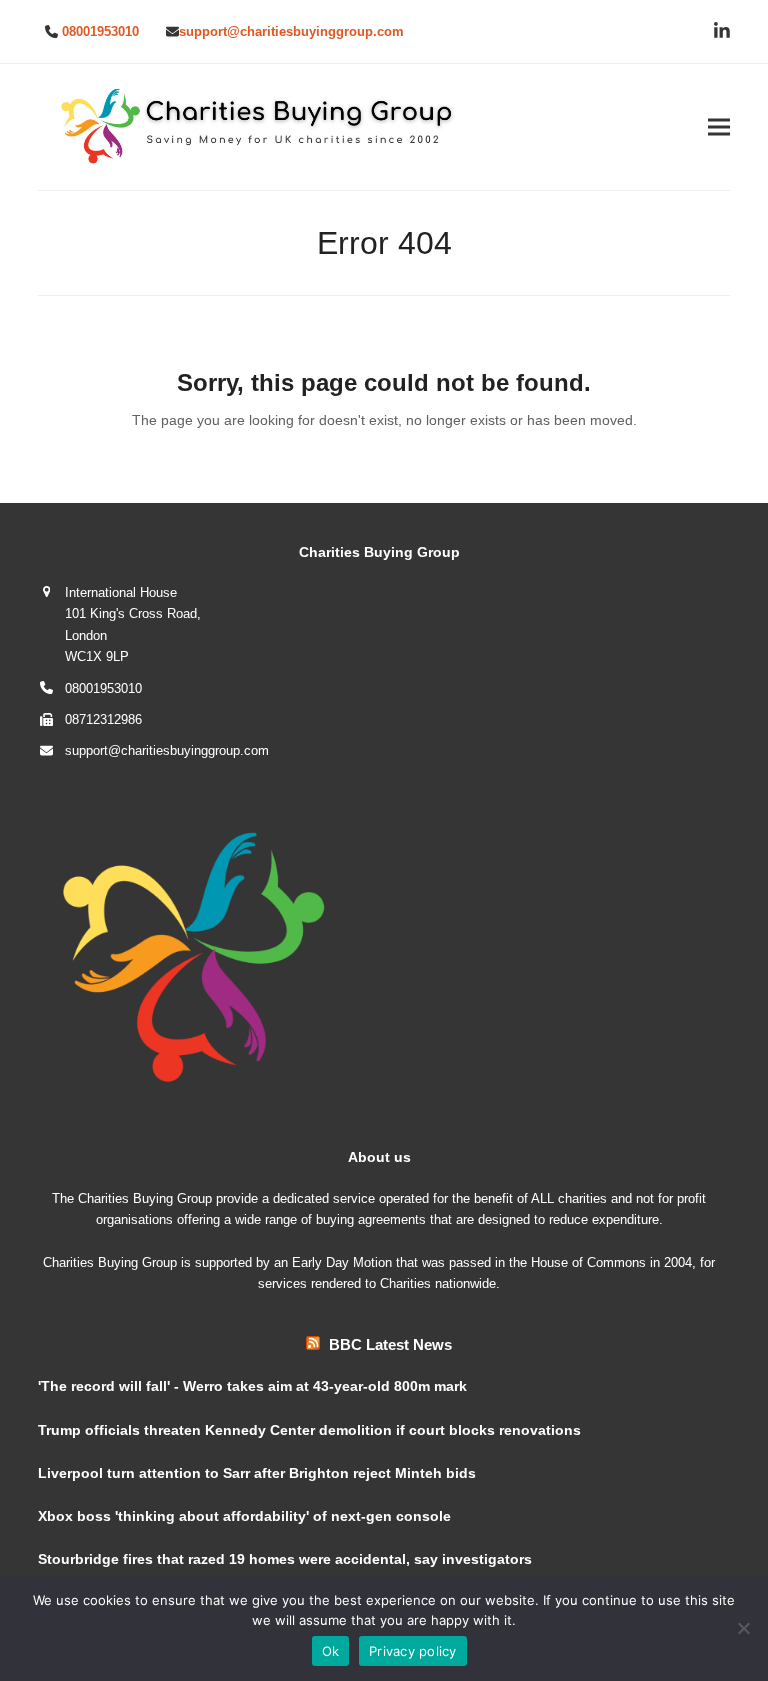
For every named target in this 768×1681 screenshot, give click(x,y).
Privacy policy (413, 1651)
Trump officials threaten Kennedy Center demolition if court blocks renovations (309, 1430)
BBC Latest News (390, 1344)
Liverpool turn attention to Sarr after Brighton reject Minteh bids (257, 1473)
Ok (331, 1651)
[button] (719, 127)
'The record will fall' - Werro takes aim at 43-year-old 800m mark (252, 1386)
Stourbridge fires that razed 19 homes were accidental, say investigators (285, 1559)
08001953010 (100, 31)
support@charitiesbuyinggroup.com (291, 31)
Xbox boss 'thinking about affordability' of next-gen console (244, 1516)
